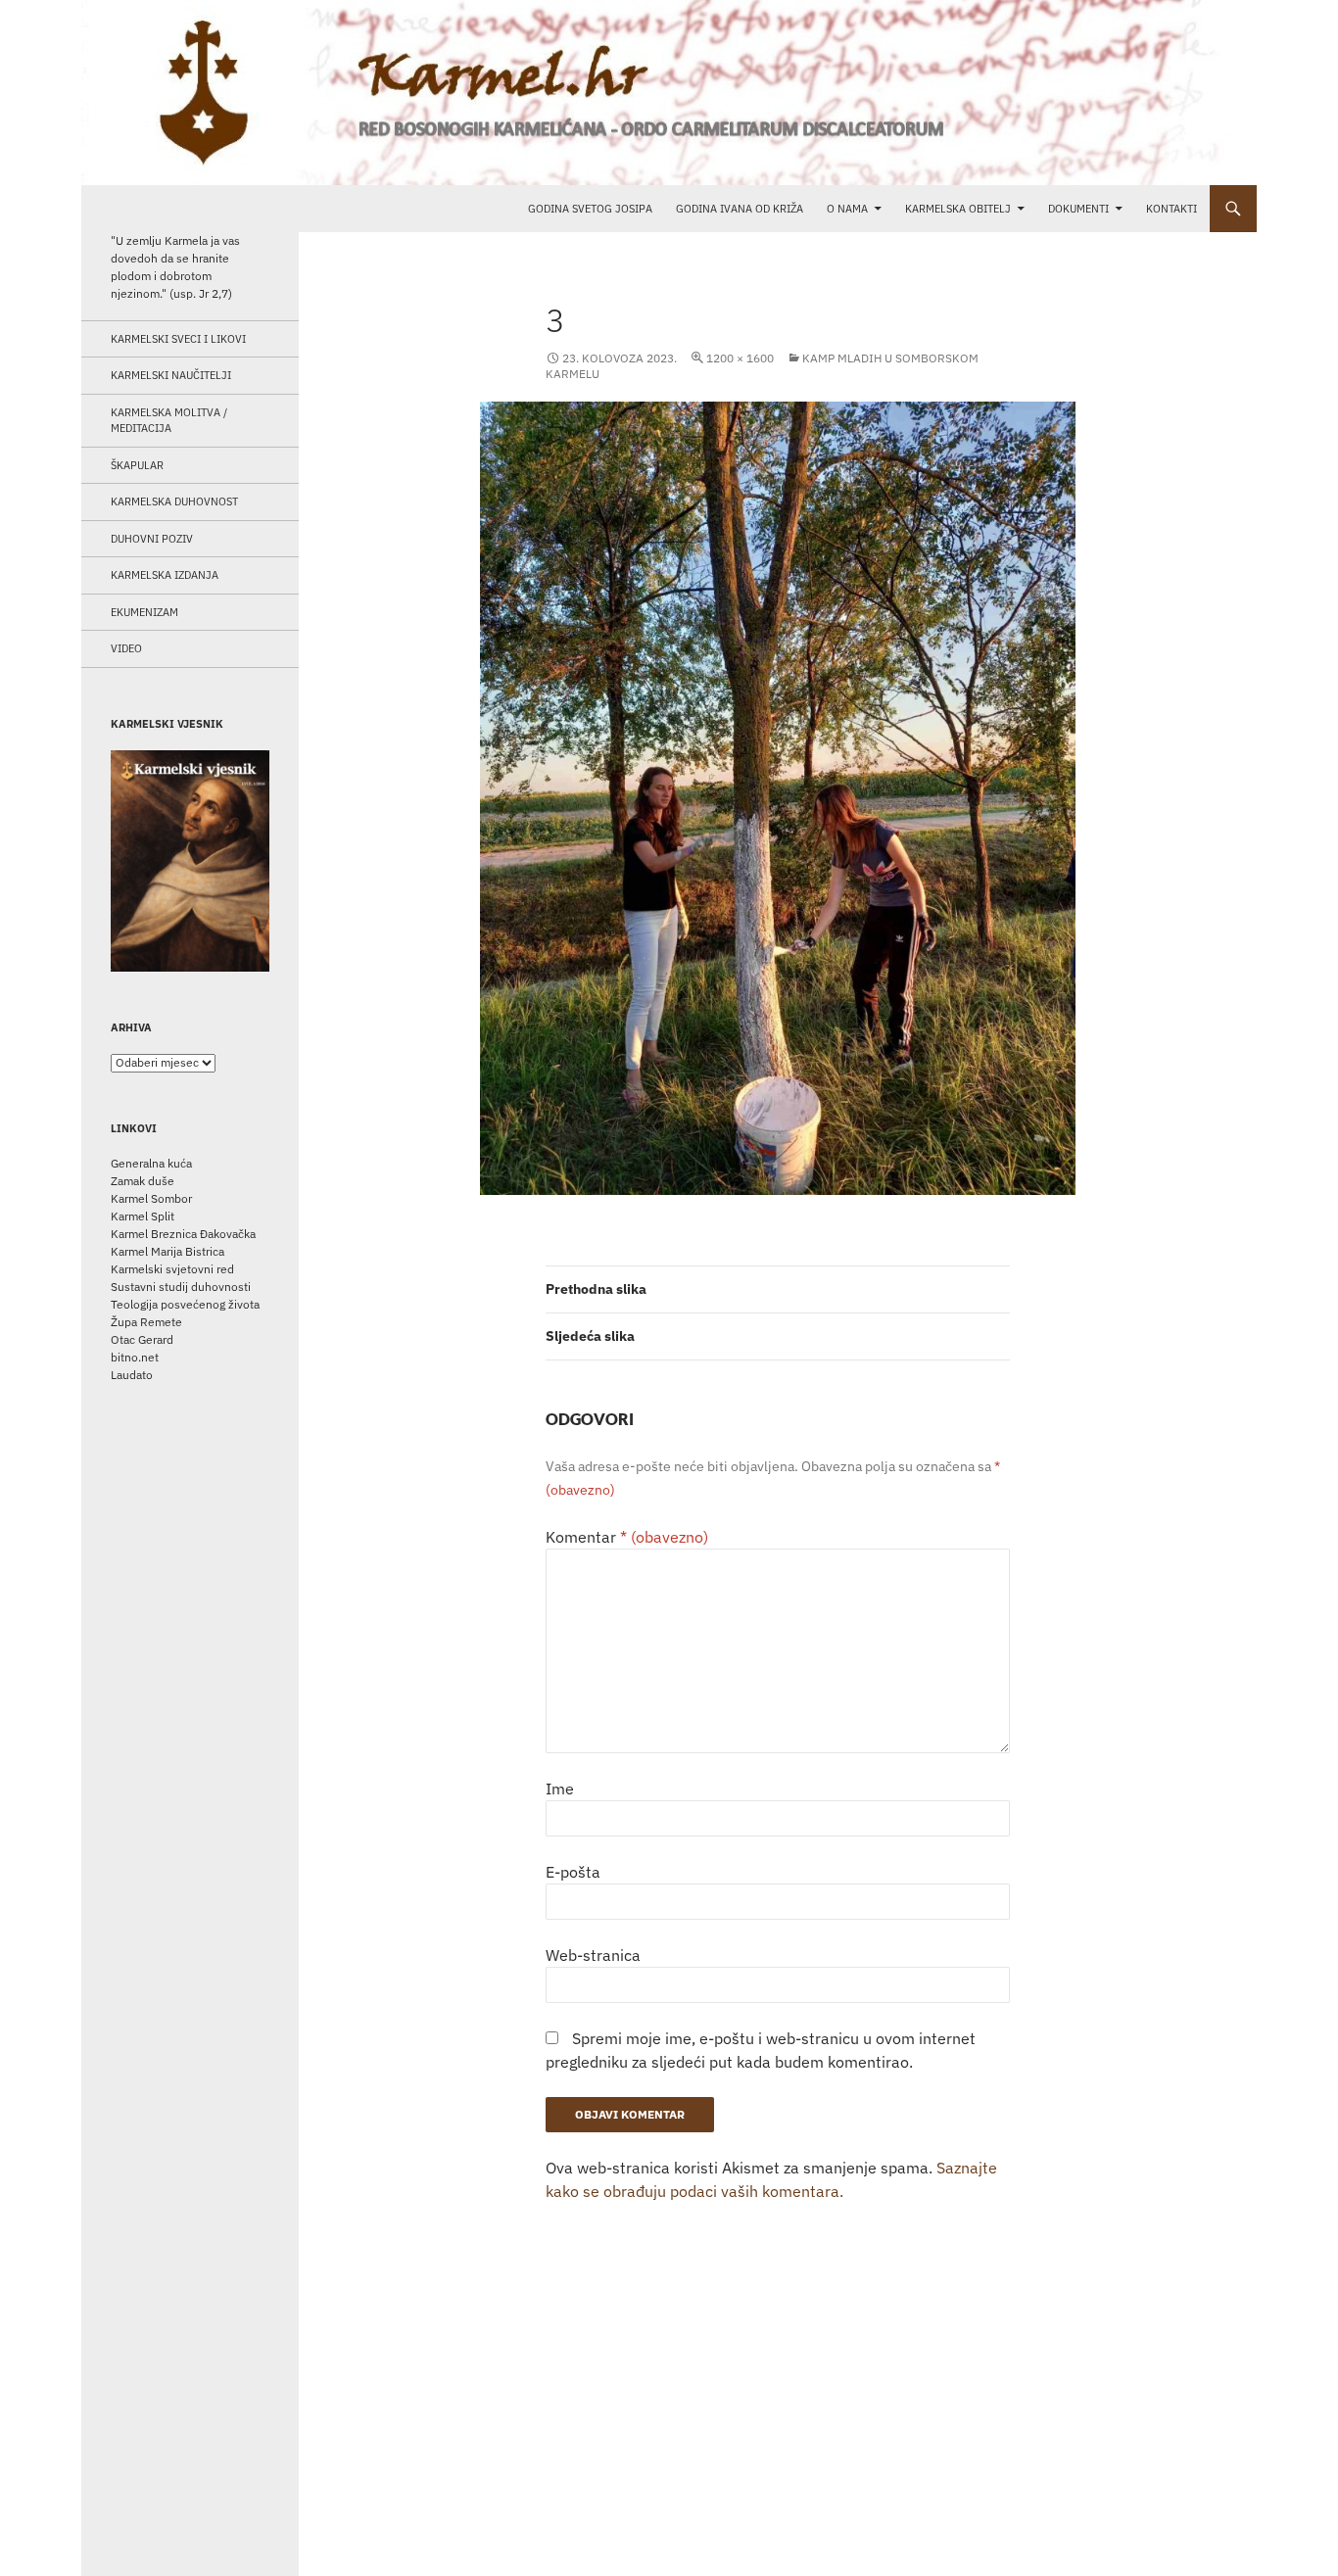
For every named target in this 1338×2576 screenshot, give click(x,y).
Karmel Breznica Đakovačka (183, 1234)
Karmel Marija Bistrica (167, 1251)
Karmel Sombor (151, 1198)
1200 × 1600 (740, 358)
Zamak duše (143, 1181)
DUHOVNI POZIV (152, 539)
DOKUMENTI (1078, 209)
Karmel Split (143, 1216)
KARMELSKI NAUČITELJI (171, 375)
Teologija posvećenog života (185, 1304)
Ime (560, 1789)
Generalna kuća (151, 1163)
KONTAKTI (1171, 209)
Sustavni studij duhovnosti (181, 1287)
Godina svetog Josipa (590, 209)
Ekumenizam (144, 612)
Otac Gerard (142, 1339)
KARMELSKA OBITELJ (958, 209)
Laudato (132, 1375)
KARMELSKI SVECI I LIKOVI (178, 339)
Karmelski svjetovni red (172, 1269)
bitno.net (135, 1357)
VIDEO (126, 648)
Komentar (627, 1537)
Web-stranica (593, 1955)
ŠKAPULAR (137, 465)
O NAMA (847, 209)
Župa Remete (146, 1322)
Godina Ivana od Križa (740, 209)
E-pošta (573, 1872)
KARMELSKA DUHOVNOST (174, 501)
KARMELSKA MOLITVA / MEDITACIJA (169, 421)
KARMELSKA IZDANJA (165, 575)
